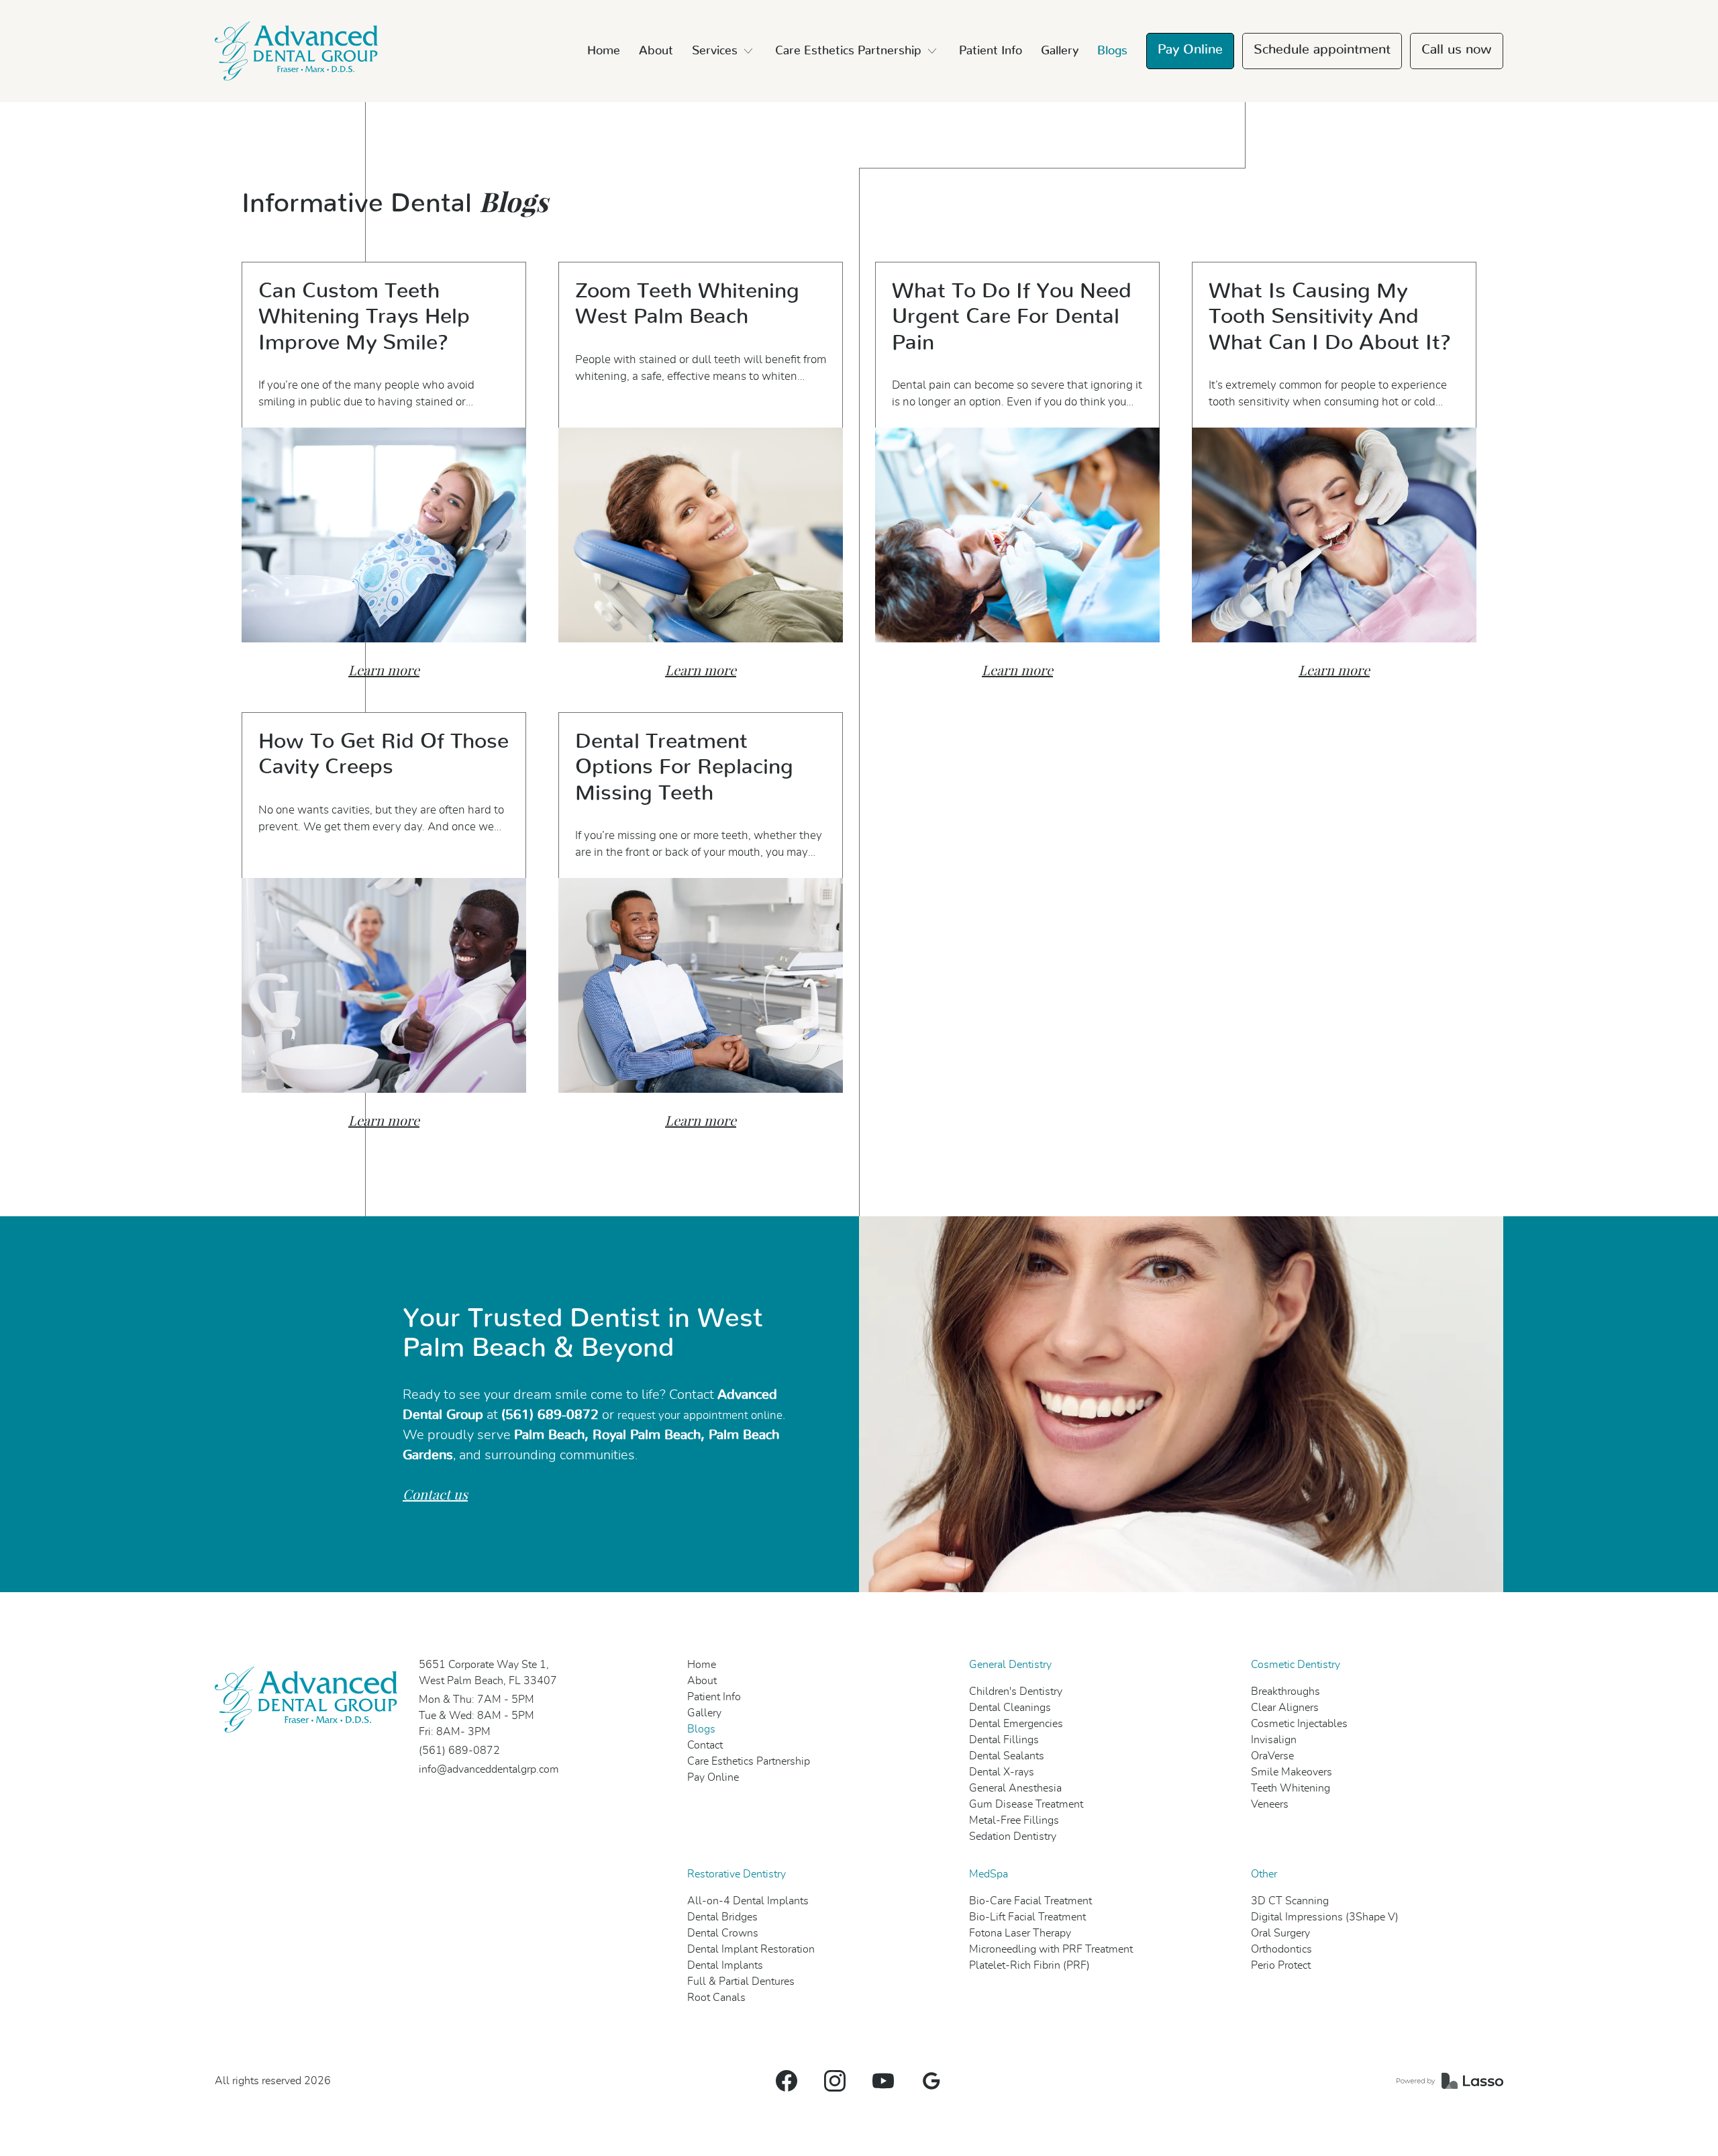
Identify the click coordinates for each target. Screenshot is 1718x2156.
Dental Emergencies (1016, 1724)
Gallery (1060, 51)
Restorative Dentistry (737, 1874)
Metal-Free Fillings (1014, 1820)
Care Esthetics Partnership (749, 1761)
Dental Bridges (722, 1917)
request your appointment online (700, 1416)
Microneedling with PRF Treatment (1051, 1949)
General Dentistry (1010, 1665)
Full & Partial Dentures (741, 1981)
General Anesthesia (1015, 1788)
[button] (724, 51)
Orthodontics (1281, 1949)
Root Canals (716, 1998)
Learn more (384, 671)
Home (604, 51)
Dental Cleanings (1010, 1708)
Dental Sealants (1007, 1756)
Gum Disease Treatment (1026, 1804)
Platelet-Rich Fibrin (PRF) (1029, 1965)
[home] (296, 51)
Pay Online (1190, 50)
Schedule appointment (1322, 50)
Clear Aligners (1285, 1708)
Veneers (1270, 1804)
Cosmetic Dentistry (1296, 1665)
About (656, 51)
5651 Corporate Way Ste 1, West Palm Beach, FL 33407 (488, 1673)
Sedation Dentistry (1013, 1836)
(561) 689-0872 (459, 1751)
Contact (705, 1745)
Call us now (1457, 50)
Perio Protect (1281, 1965)
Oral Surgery (1280, 1933)
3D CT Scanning (1290, 1901)
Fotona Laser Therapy (1020, 1933)
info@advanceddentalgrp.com (489, 1769)
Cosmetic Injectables (1299, 1724)
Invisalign (1274, 1740)
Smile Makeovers (1292, 1772)
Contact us (435, 1495)
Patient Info (991, 51)
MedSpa (989, 1874)
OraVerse (1272, 1756)
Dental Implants (725, 1965)
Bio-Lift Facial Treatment (1027, 1917)
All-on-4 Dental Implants (748, 1901)
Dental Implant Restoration (751, 1949)
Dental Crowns (723, 1933)
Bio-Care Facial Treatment (1030, 1901)
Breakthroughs (1285, 1692)
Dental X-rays (1002, 1772)
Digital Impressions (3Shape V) (1325, 1917)
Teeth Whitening (1291, 1788)
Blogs (1112, 51)
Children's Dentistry (1016, 1692)
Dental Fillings (1004, 1740)
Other (1264, 1874)
